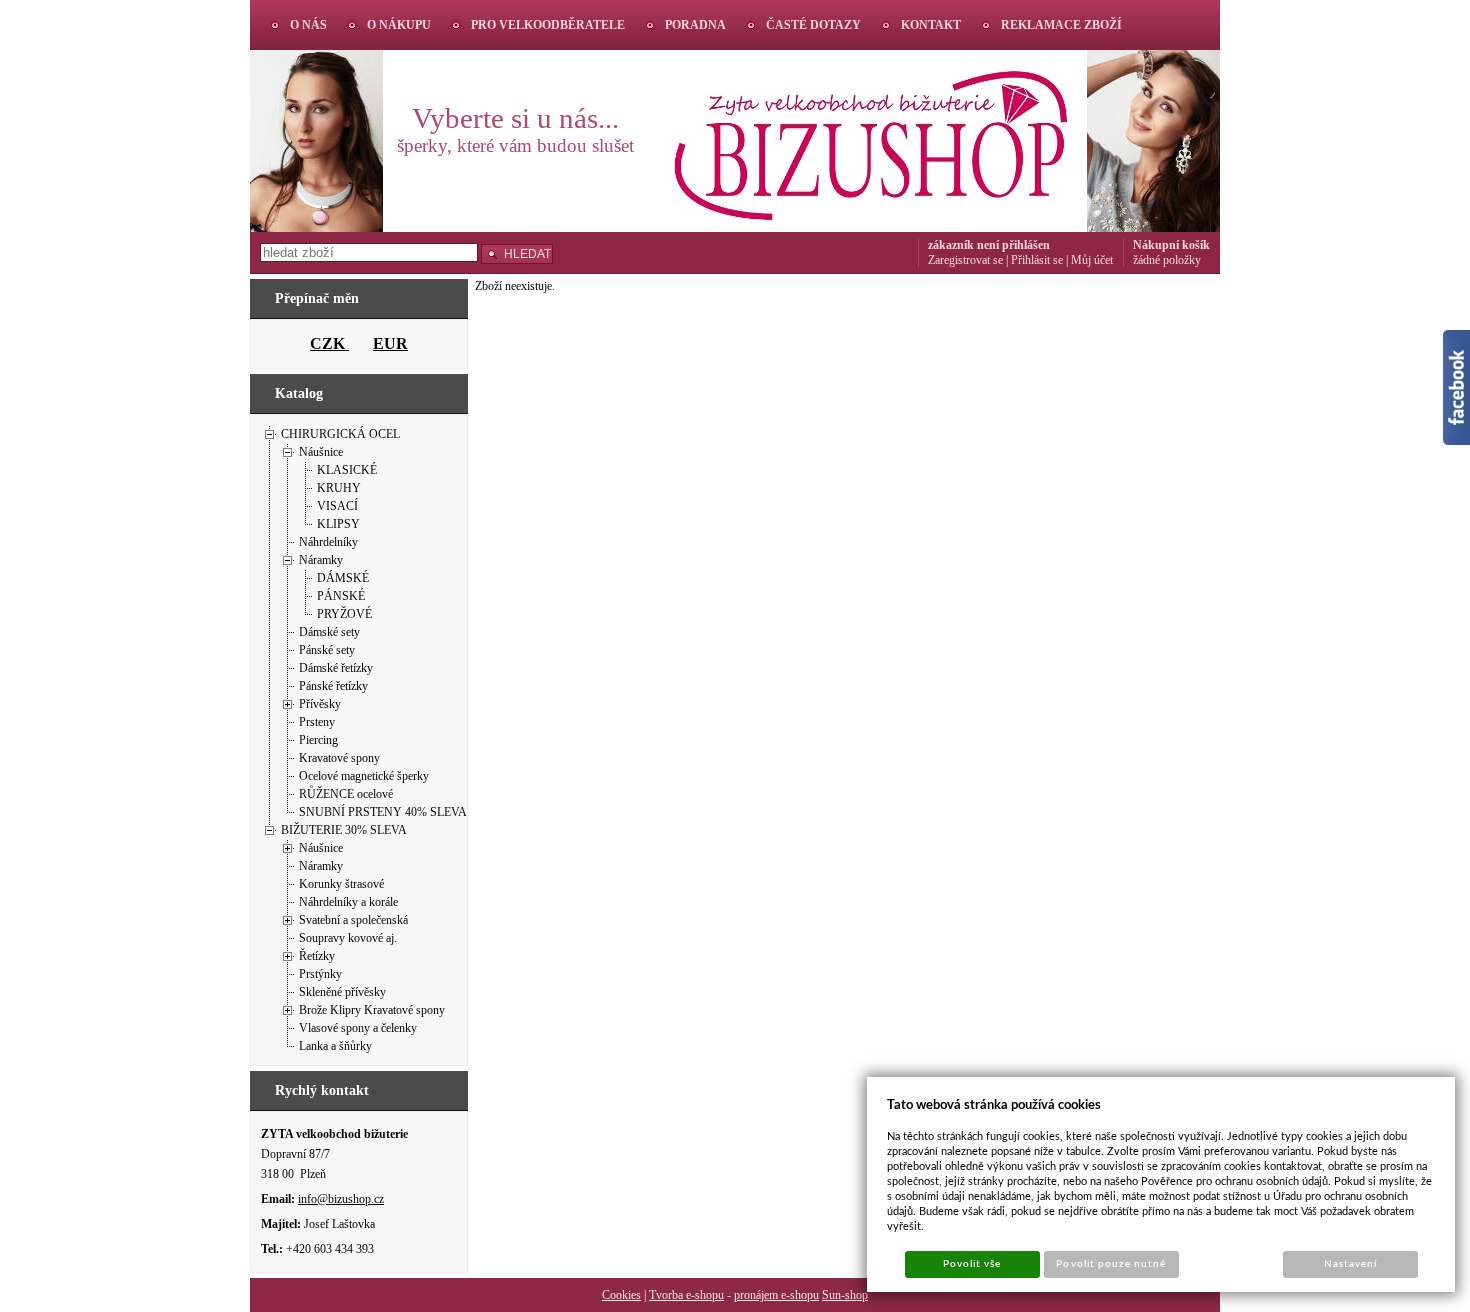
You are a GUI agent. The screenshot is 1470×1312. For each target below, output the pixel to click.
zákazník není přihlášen (989, 245)
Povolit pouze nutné (1111, 1264)
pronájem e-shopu (776, 1295)
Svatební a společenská (353, 920)
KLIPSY (338, 524)
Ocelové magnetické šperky (364, 776)
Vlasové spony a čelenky (358, 1028)
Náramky (321, 560)
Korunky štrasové (341, 884)
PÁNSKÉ (341, 596)
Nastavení (1350, 1264)
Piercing (318, 740)
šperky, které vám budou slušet (515, 145)
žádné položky (1167, 260)
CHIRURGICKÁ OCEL (340, 434)
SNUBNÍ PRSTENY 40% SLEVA (383, 812)
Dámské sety (329, 632)
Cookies (621, 1295)
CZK (329, 343)
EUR (390, 343)
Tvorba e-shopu (686, 1295)
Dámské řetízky (336, 668)
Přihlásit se (1037, 260)
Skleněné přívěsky (342, 992)
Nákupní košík (1171, 245)
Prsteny (317, 722)
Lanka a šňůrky (335, 1046)
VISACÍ (337, 506)
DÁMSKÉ (343, 578)
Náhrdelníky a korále (348, 902)
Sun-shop (845, 1295)
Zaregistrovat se (965, 260)
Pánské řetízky (333, 686)
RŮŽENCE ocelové (346, 794)
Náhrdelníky (328, 542)
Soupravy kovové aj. (348, 938)
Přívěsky (320, 704)
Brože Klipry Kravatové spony (372, 1010)
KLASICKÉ (347, 470)
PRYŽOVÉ (344, 614)
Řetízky (317, 956)
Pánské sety (327, 650)
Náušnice (321, 452)
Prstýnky (320, 974)
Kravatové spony (339, 758)
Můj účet (1092, 260)
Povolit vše (972, 1264)
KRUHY (339, 488)
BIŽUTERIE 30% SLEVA (344, 830)
